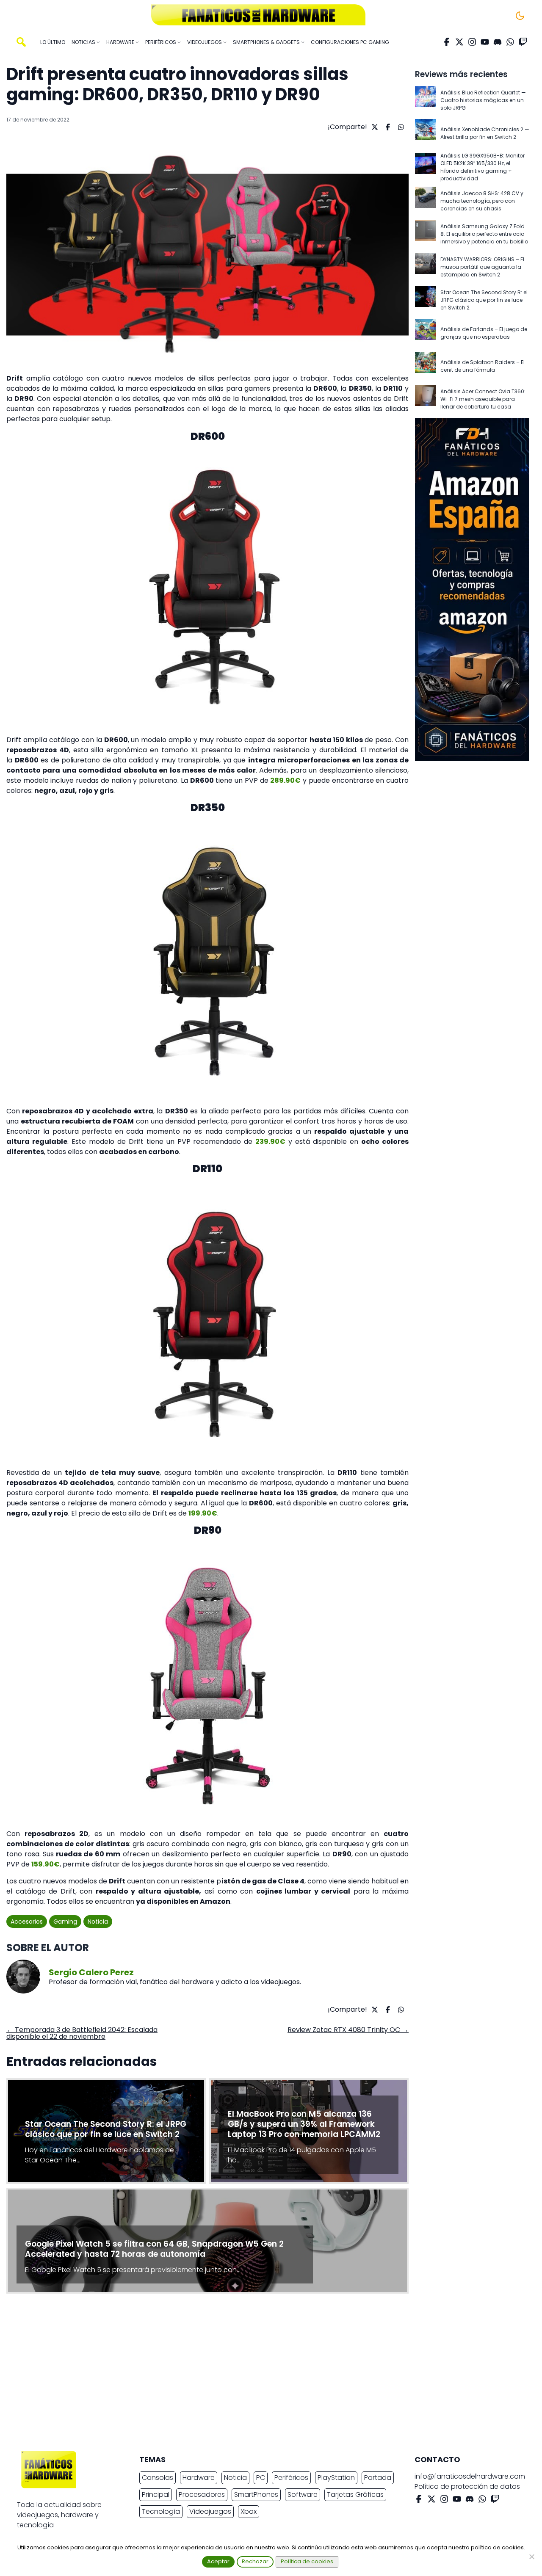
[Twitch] (523, 42)
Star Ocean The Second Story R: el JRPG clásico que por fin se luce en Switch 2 (484, 300)
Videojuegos (210, 2511)
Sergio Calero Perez (91, 1972)
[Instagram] (472, 42)
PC (261, 2478)
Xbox (249, 2511)
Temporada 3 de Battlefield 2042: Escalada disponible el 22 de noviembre (82, 2033)
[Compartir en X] (374, 127)
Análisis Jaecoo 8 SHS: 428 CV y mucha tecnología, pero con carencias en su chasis (482, 201)
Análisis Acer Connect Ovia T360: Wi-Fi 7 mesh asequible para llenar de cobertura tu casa (483, 399)
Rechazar (255, 2561)
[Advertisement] (264, 2374)
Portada (378, 2478)
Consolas (158, 2478)
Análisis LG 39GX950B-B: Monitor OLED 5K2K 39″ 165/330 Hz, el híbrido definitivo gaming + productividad (483, 167)
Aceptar (218, 2561)
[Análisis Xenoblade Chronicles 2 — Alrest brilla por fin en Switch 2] (426, 133)
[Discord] (498, 42)
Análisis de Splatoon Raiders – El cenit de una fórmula (483, 366)
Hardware (199, 2478)
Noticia (98, 1922)
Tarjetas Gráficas (355, 2495)
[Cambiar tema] (520, 16)
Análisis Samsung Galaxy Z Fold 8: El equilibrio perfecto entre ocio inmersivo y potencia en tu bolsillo (484, 234)
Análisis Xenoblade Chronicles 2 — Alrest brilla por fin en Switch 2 (485, 133)
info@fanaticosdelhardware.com (470, 2476)
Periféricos (291, 2478)
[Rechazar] (531, 2557)
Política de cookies (307, 2561)
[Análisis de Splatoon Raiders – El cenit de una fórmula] (426, 366)
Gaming (65, 1922)
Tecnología (161, 2511)
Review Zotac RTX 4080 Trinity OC (348, 2030)
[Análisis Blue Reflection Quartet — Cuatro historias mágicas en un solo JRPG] (426, 100)
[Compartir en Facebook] (387, 127)
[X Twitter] (459, 42)
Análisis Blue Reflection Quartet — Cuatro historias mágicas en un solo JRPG (483, 100)
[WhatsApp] (510, 42)
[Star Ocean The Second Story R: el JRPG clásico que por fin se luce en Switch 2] (426, 300)
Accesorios (27, 1922)
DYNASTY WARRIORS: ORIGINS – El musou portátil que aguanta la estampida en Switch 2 (482, 267)
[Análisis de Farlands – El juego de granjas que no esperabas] (426, 333)
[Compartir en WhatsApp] (400, 127)
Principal (156, 2495)
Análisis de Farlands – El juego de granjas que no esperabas (484, 333)
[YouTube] (485, 42)
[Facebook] (447, 42)
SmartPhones (256, 2495)
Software (303, 2495)
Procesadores (202, 2495)
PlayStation (336, 2478)
